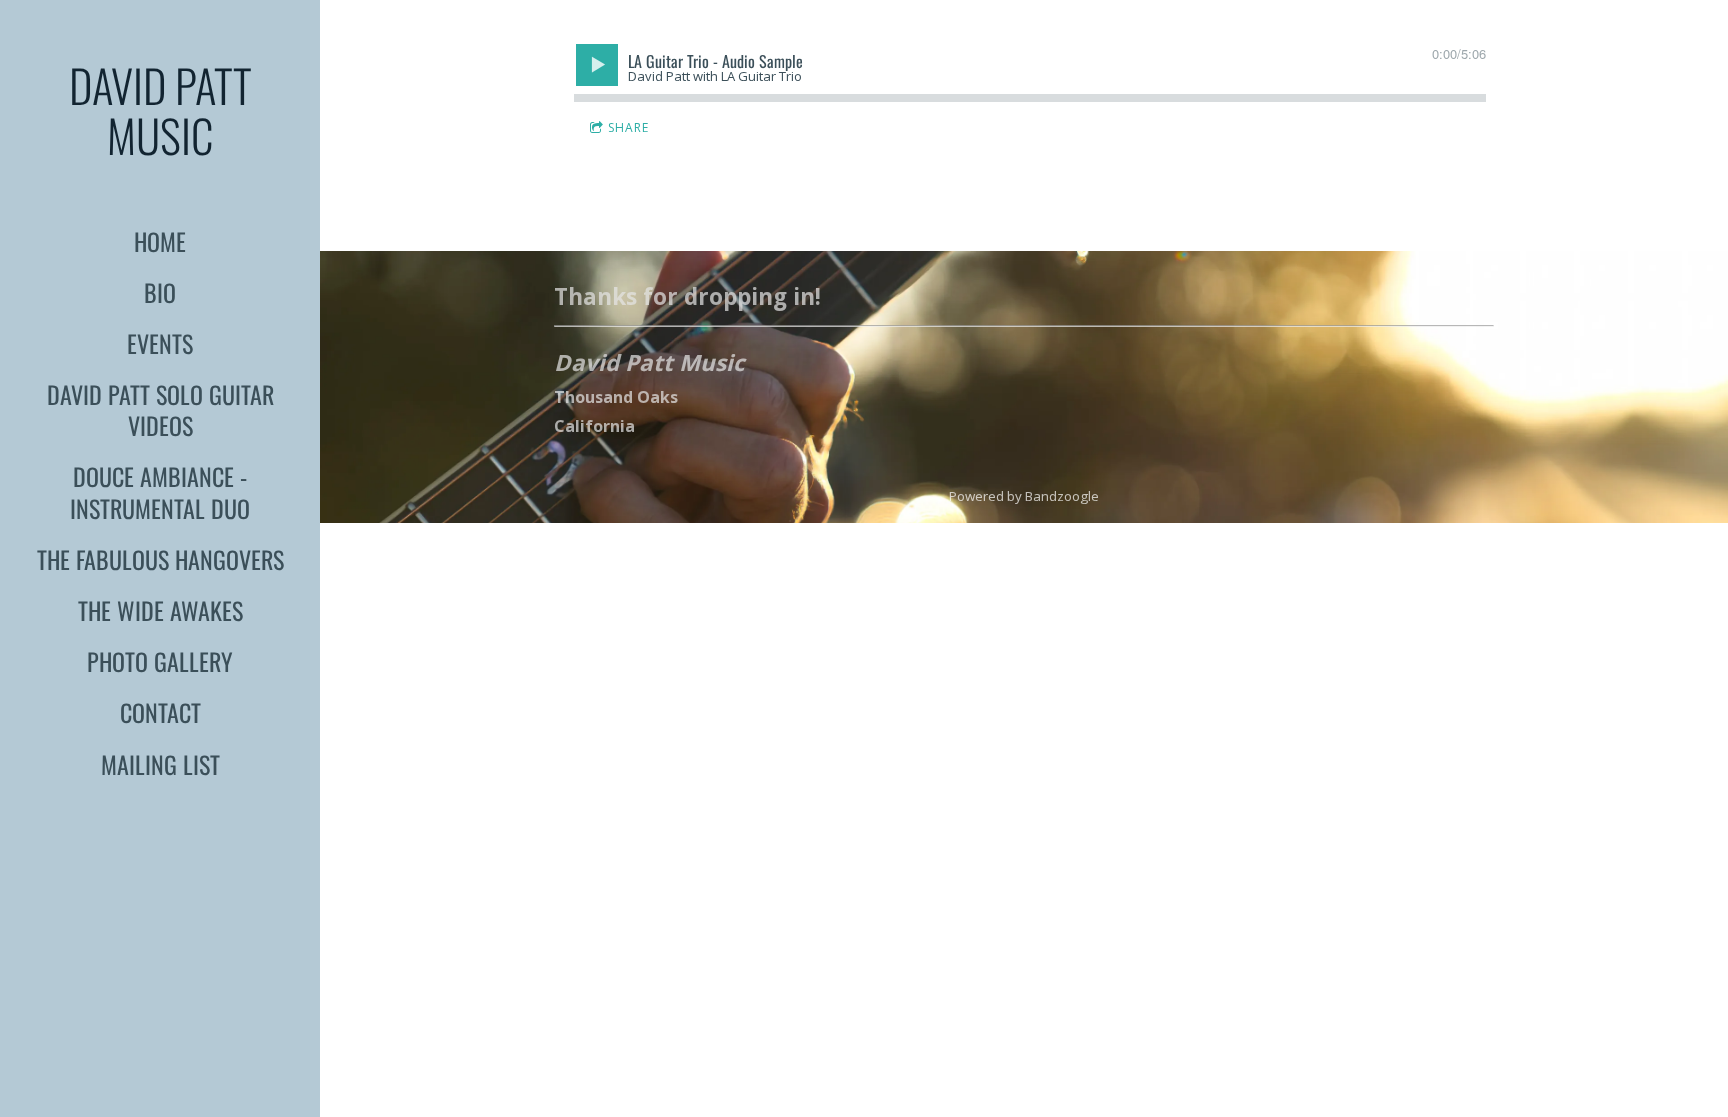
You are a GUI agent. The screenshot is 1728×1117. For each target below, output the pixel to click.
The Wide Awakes (160, 610)
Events (160, 343)
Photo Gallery (160, 661)
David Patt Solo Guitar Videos (160, 409)
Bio (160, 292)
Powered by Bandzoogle (1024, 496)
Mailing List (160, 764)
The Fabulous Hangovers (160, 559)
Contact (160, 712)
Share (628, 127)
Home (160, 241)
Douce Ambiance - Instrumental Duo (160, 491)
